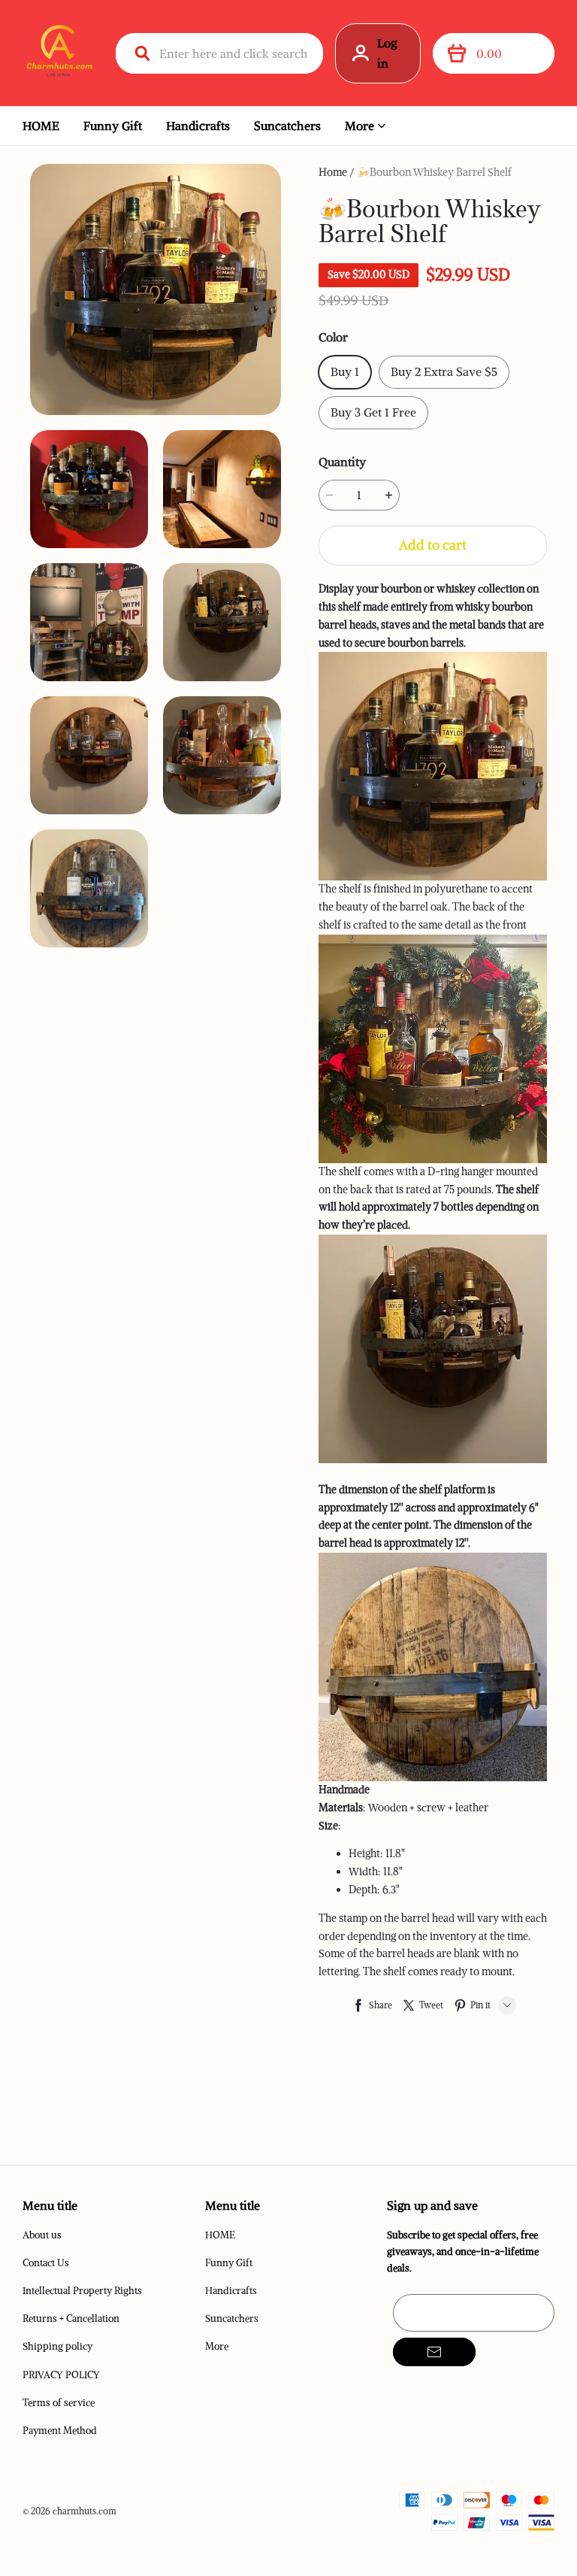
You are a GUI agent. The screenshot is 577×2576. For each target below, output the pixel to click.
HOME (41, 126)
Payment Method (60, 2431)
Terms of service (59, 2403)
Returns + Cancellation (71, 2318)
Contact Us (46, 2263)
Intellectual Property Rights (82, 2291)
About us (42, 2235)
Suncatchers (287, 126)
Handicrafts (198, 126)
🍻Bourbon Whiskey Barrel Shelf (434, 172)
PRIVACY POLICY (61, 2375)
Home (333, 172)
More (359, 126)
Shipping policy (57, 2346)
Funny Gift (113, 126)
